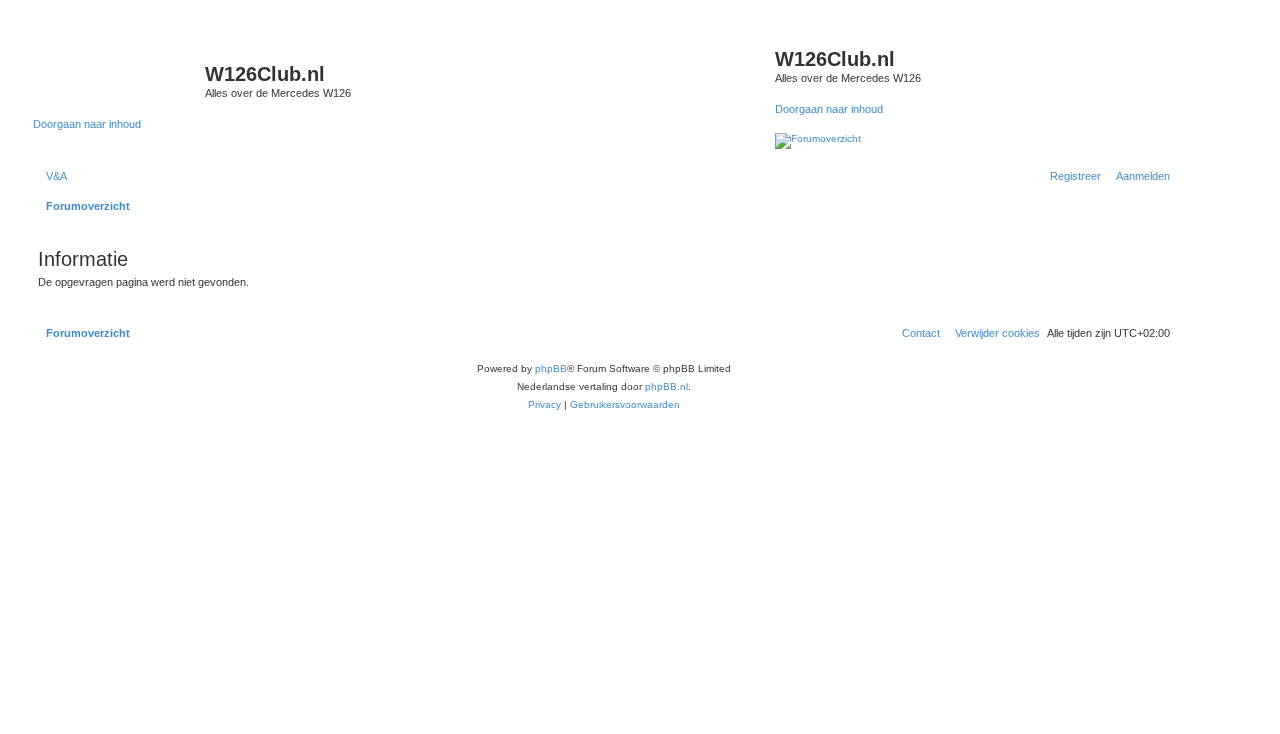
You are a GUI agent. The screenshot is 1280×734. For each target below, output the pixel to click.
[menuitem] (52, 176)
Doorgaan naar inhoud (87, 124)
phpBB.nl (666, 386)
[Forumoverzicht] (119, 80)
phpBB (551, 368)
